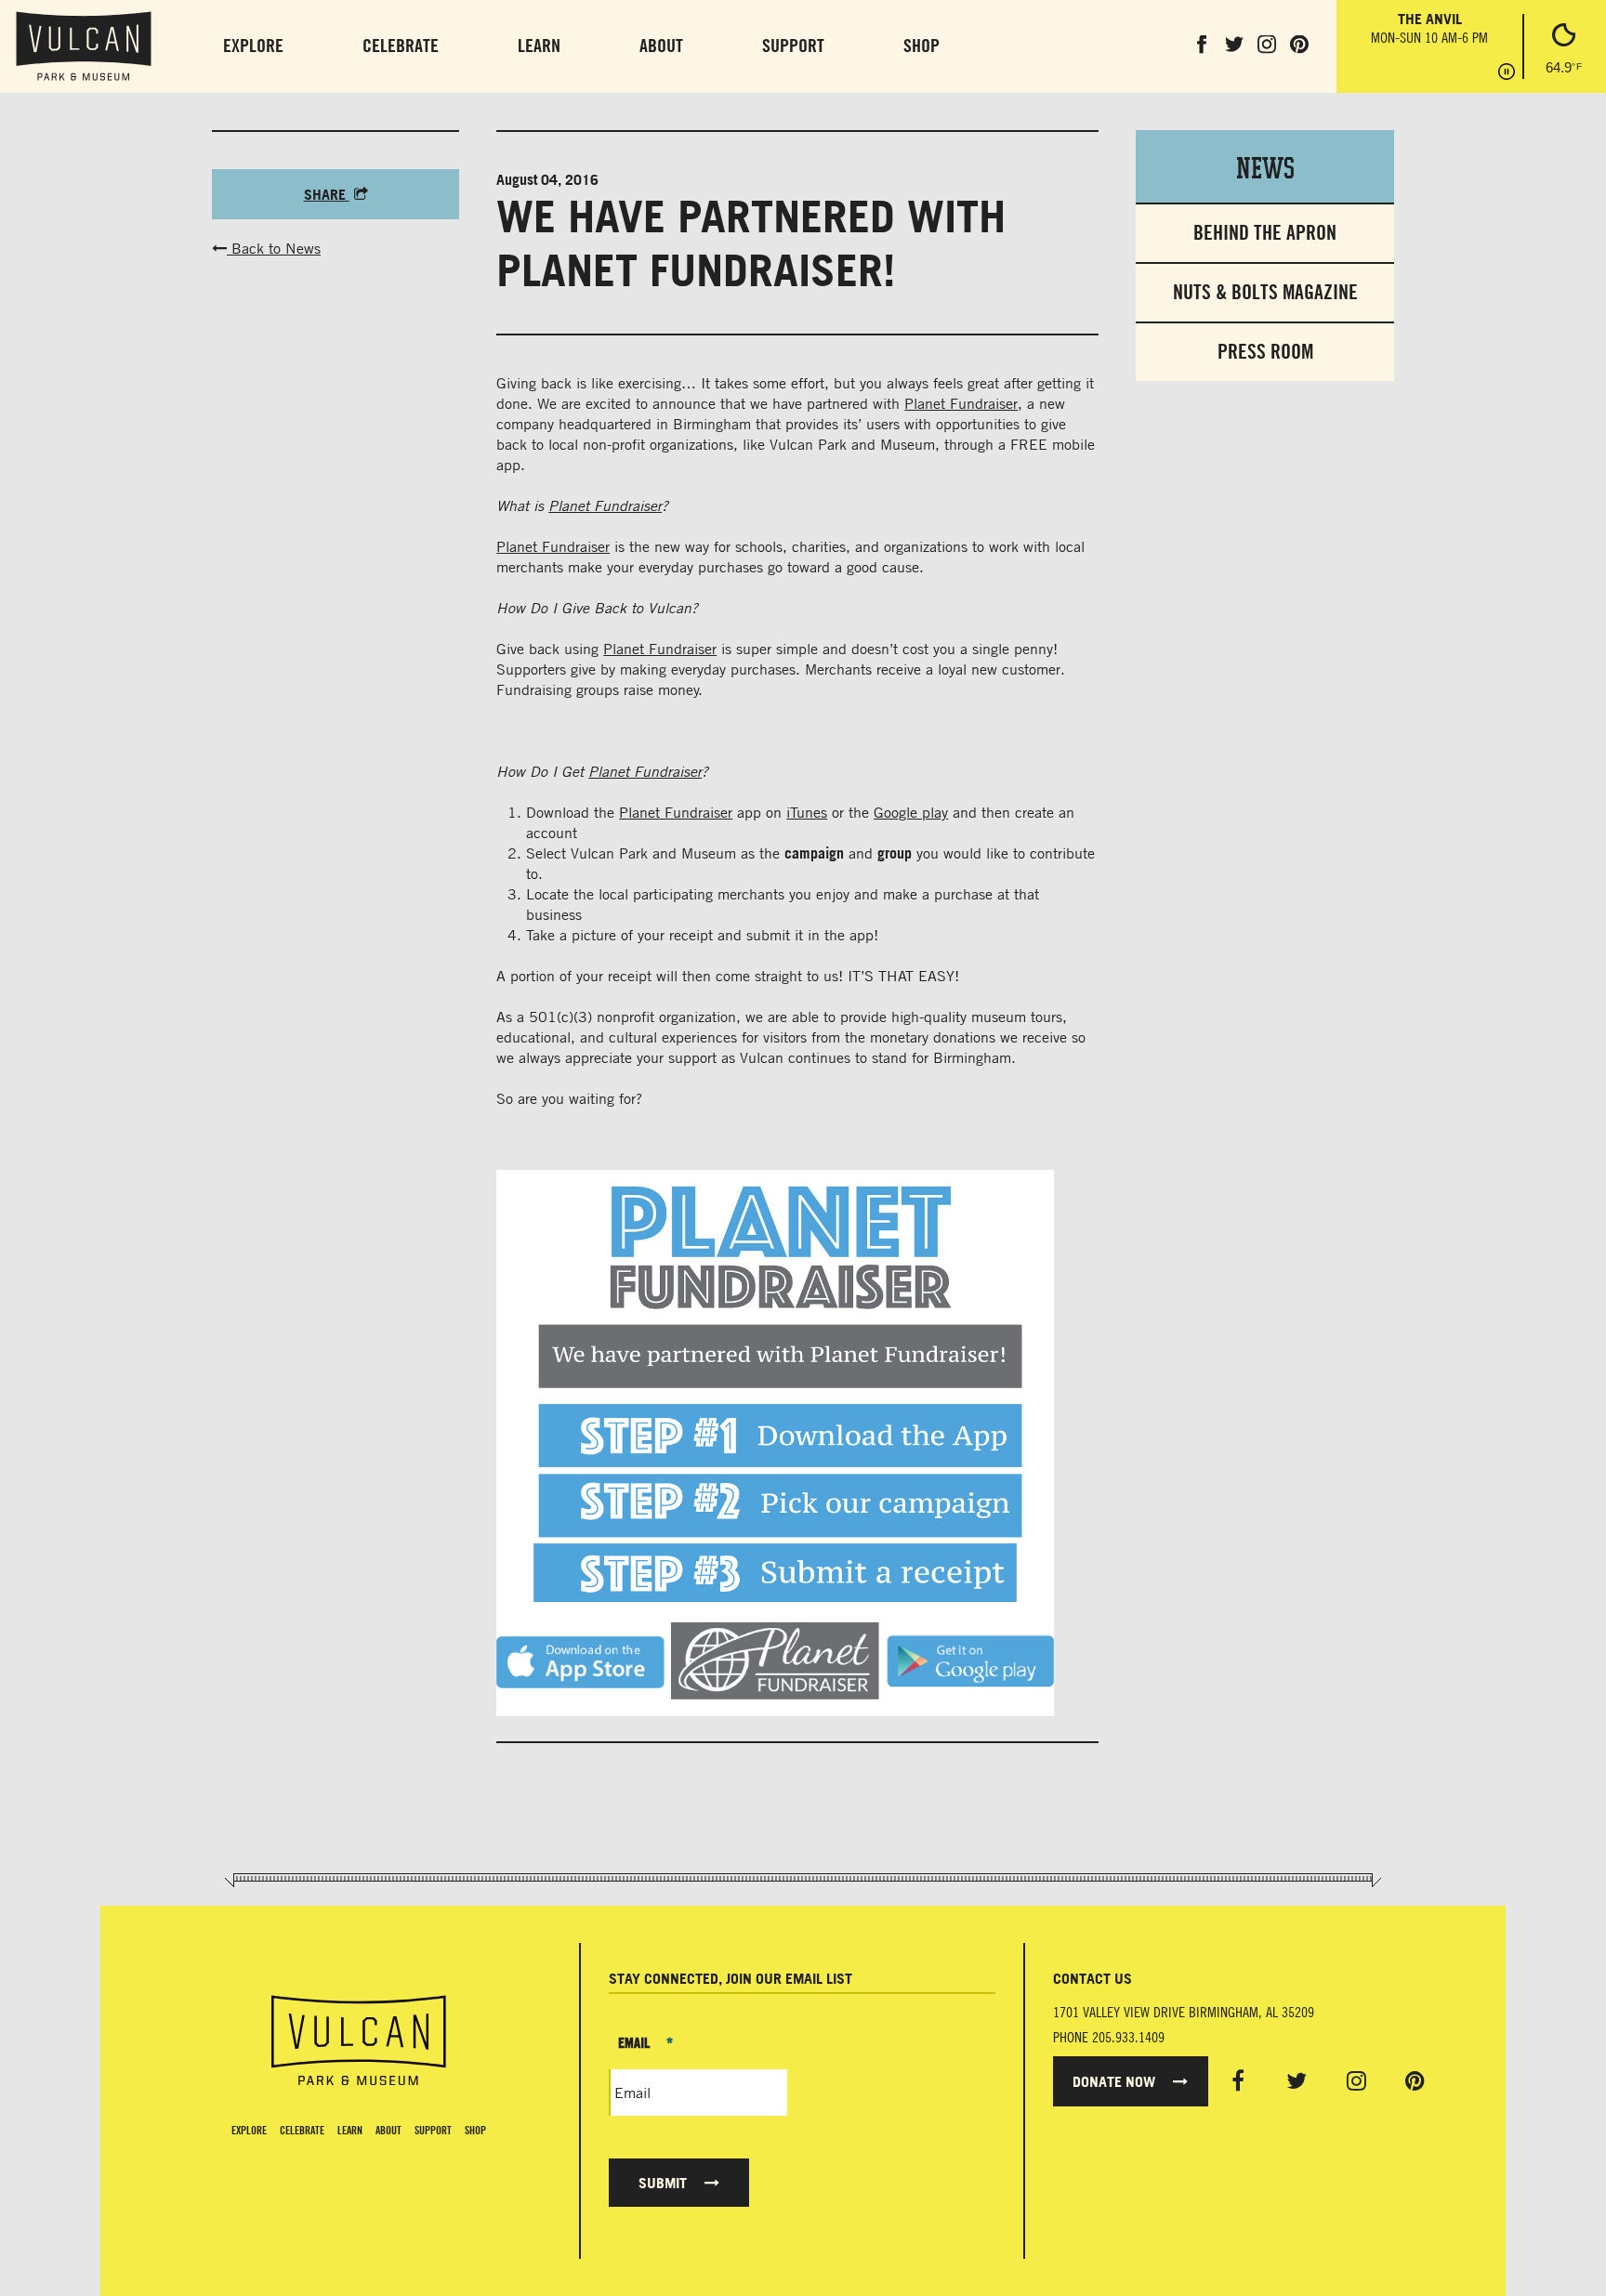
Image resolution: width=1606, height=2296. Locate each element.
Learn (539, 45)
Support (793, 45)
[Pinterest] (1415, 2080)
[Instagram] (1356, 2080)
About (661, 45)
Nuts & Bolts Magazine (1265, 292)
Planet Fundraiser (961, 403)
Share (327, 194)
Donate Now (1116, 2081)
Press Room (1265, 352)
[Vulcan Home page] (358, 2040)
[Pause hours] (1507, 73)
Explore (253, 45)
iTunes (807, 812)
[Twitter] (1297, 2080)
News (1265, 166)
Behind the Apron (1265, 233)
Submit (665, 2183)
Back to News (274, 248)
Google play (911, 812)
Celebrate (401, 45)
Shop (921, 45)
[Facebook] (1238, 2080)
